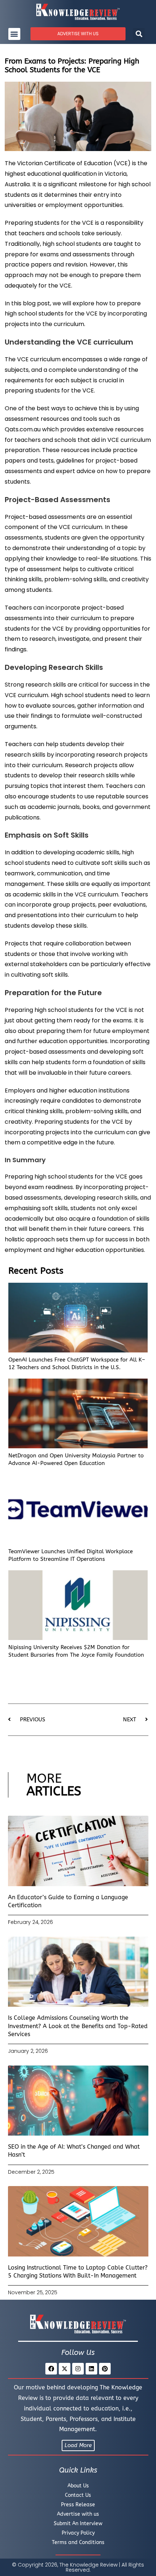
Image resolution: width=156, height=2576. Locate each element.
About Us (78, 2486)
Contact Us (78, 2495)
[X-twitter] (65, 2369)
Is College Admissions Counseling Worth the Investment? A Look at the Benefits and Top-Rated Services (78, 2026)
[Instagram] (78, 2369)
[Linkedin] (91, 2369)
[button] (14, 34)
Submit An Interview (78, 2524)
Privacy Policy (78, 2533)
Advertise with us (78, 2514)
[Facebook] (51, 2369)
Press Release (78, 2505)
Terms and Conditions (78, 2542)
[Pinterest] (105, 2369)
